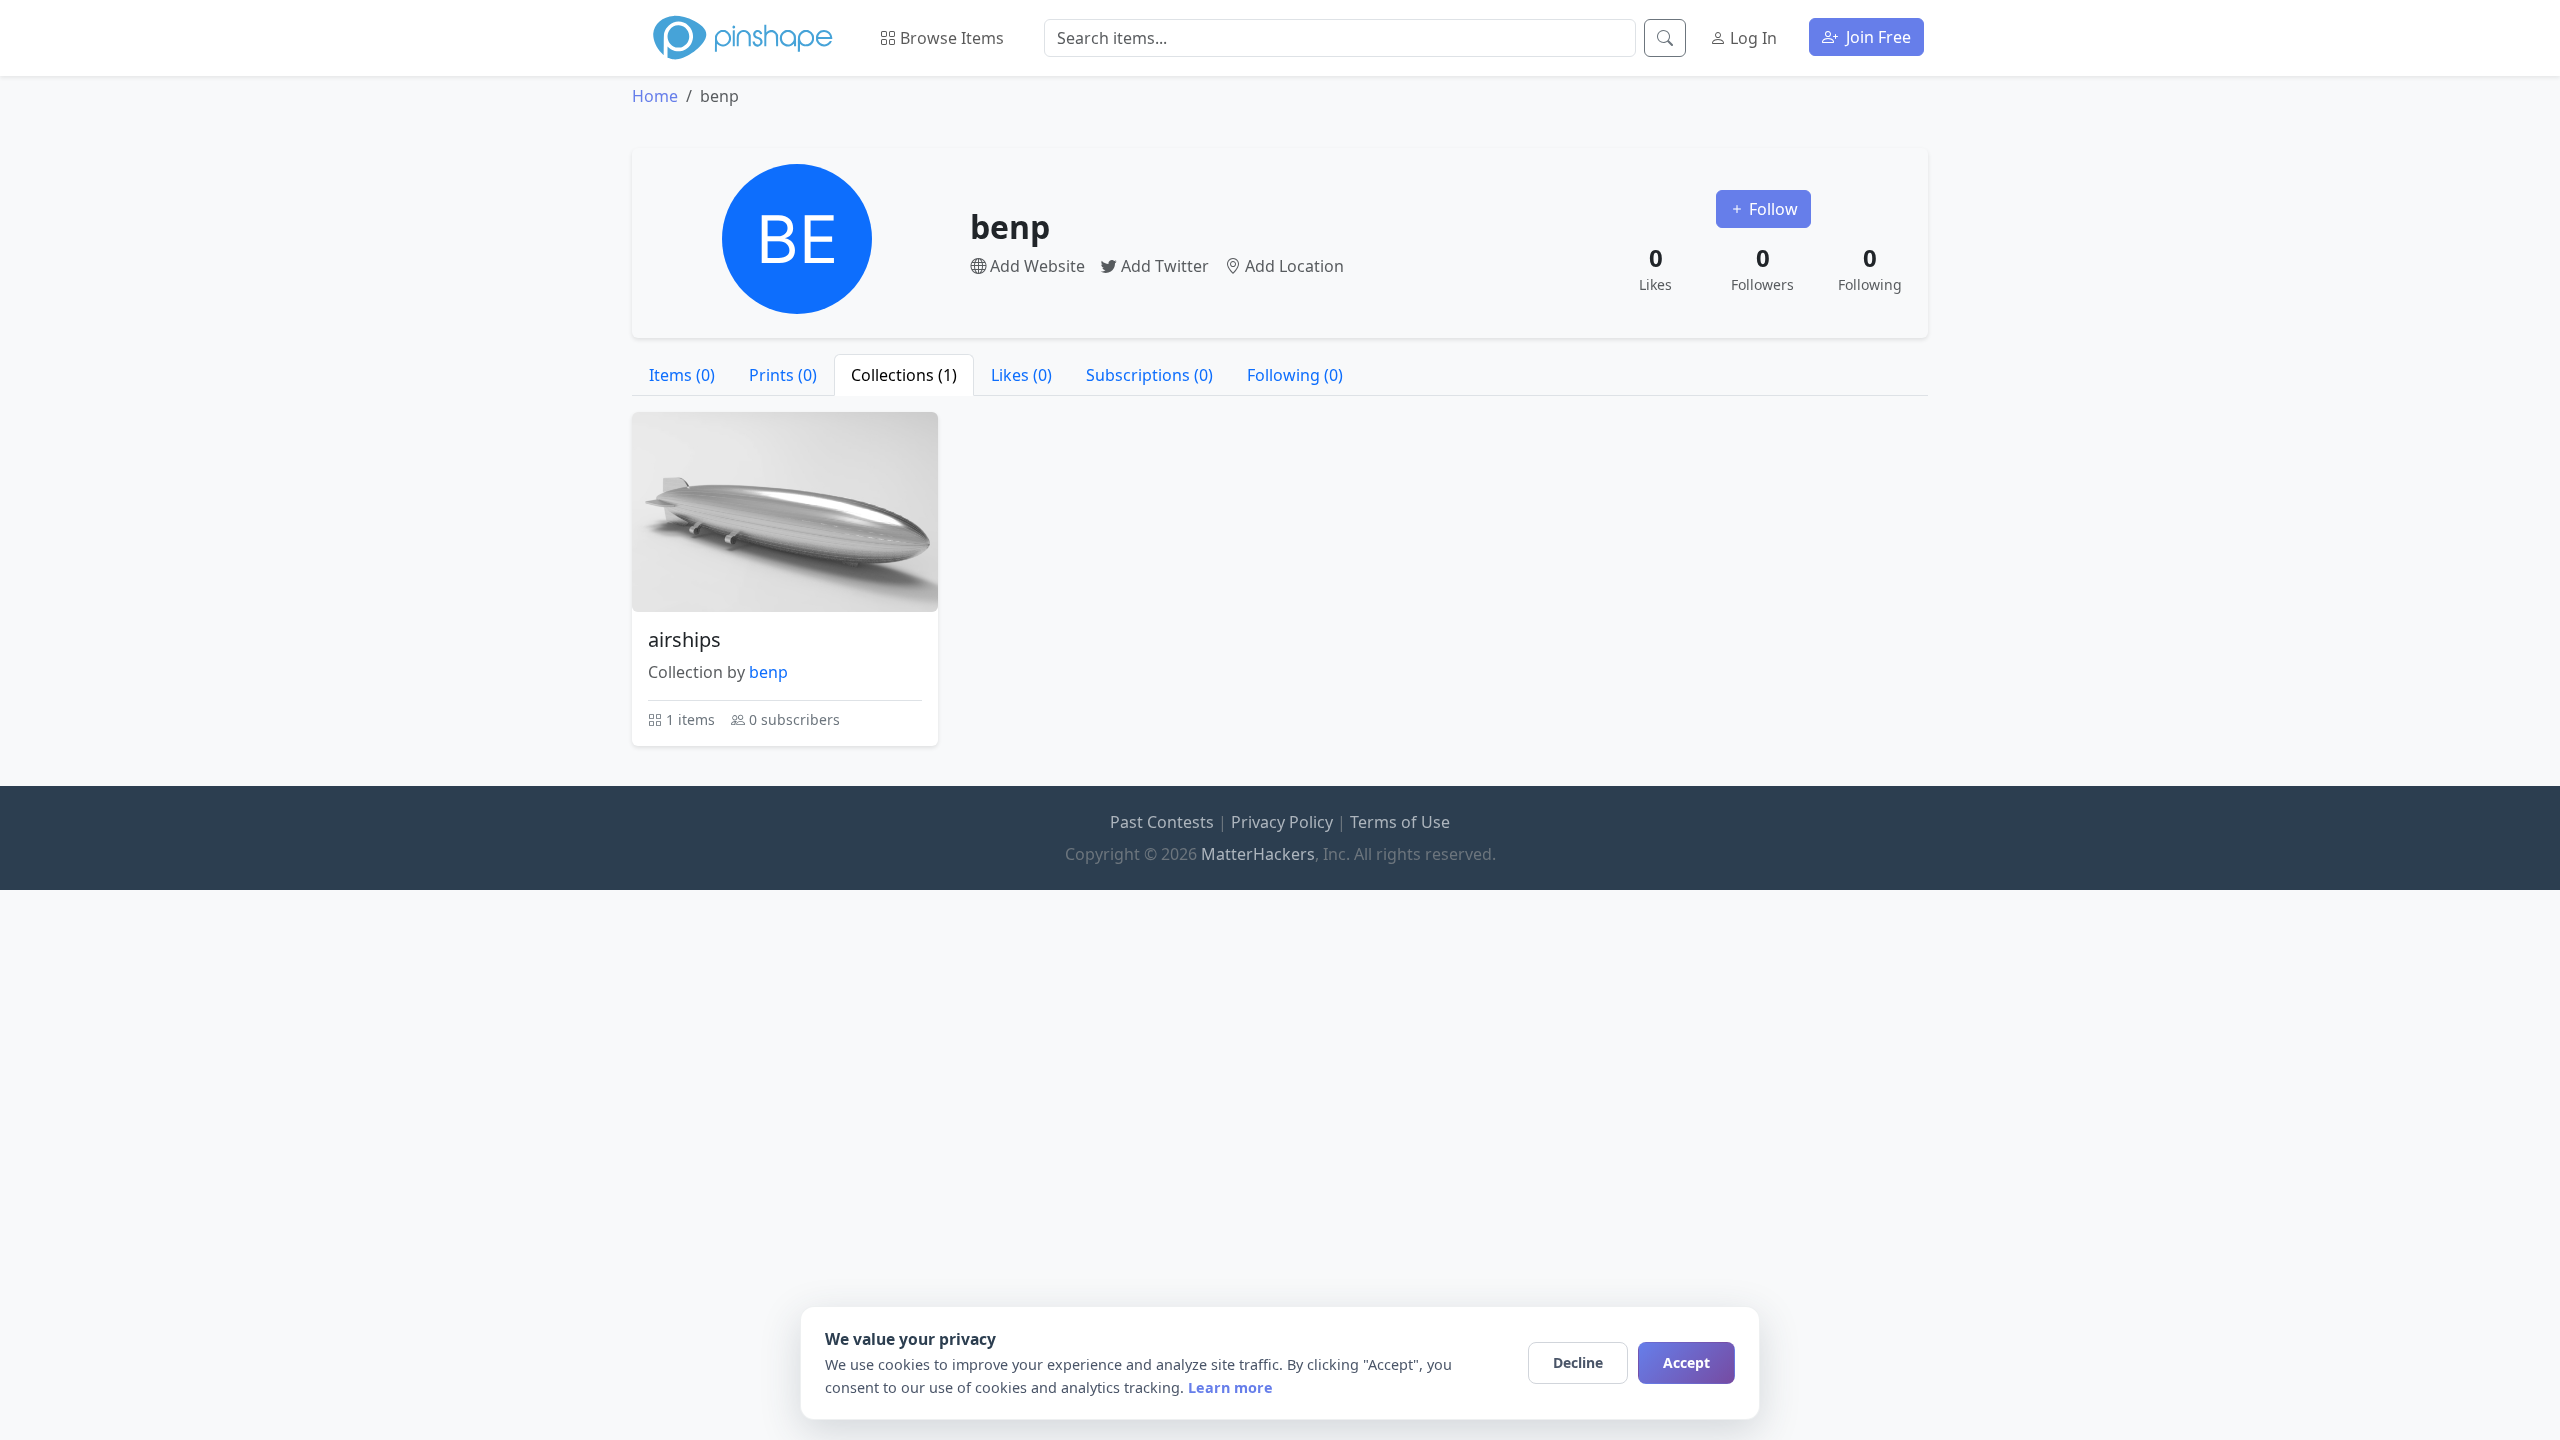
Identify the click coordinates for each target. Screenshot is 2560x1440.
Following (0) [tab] (1295, 375)
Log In (1751, 38)
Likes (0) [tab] (1021, 375)
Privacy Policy (1282, 822)
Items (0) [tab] (682, 375)
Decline (1578, 1362)
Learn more (1230, 1387)
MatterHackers (1258, 854)
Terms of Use (1400, 822)
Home (655, 96)
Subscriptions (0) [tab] (1149, 375)
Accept (1686, 1362)
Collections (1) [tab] (904, 375)
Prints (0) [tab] (783, 375)
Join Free (1876, 37)
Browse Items (950, 38)
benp (768, 672)
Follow (1771, 209)
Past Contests (1162, 822)
